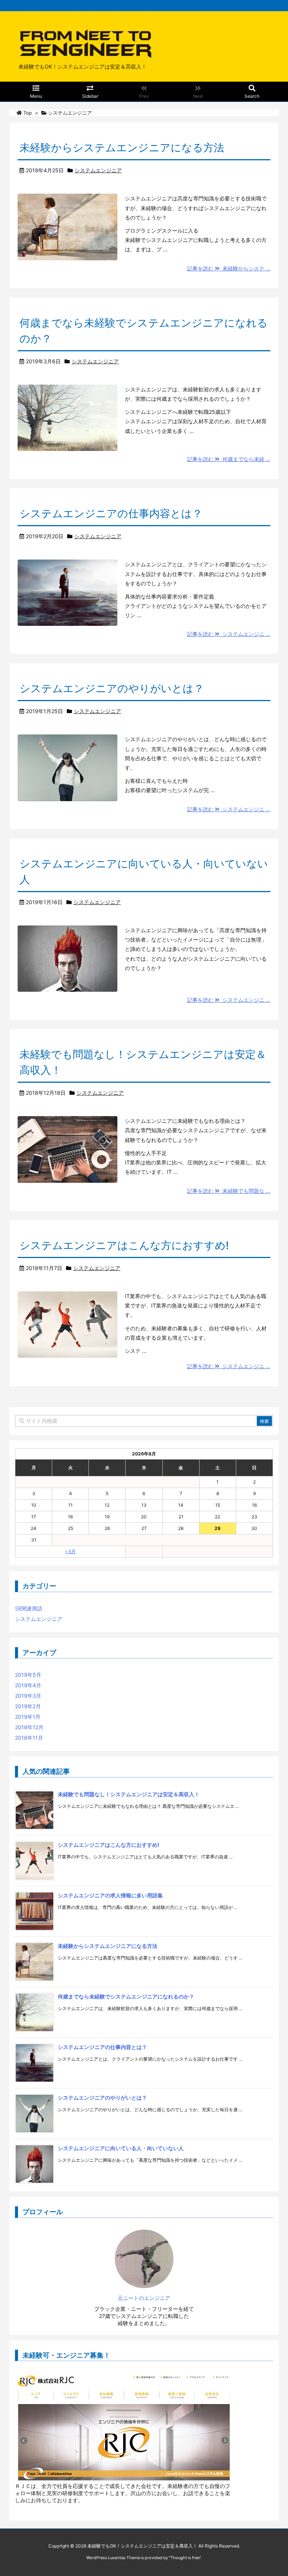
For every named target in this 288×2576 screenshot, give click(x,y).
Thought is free (185, 2558)
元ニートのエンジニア (144, 2298)
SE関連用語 (29, 1608)
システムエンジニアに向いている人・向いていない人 (121, 2148)
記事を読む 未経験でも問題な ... (229, 1191)
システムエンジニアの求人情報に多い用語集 (110, 1895)
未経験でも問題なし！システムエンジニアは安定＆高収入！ (129, 1794)
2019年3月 (28, 1696)
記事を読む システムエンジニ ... (229, 634)
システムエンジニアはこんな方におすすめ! (124, 1245)
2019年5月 (28, 1675)
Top (28, 113)
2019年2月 (28, 1706)
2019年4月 (28, 1685)
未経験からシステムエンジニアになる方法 (122, 148)
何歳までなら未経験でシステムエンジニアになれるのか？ (126, 1996)
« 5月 (70, 1551)
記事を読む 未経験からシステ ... (229, 268)
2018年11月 (29, 1738)
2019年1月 (28, 1717)
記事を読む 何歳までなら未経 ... (229, 459)
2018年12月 (29, 1727)
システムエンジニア (98, 170)
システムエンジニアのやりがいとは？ (112, 688)
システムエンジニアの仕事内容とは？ (111, 513)
